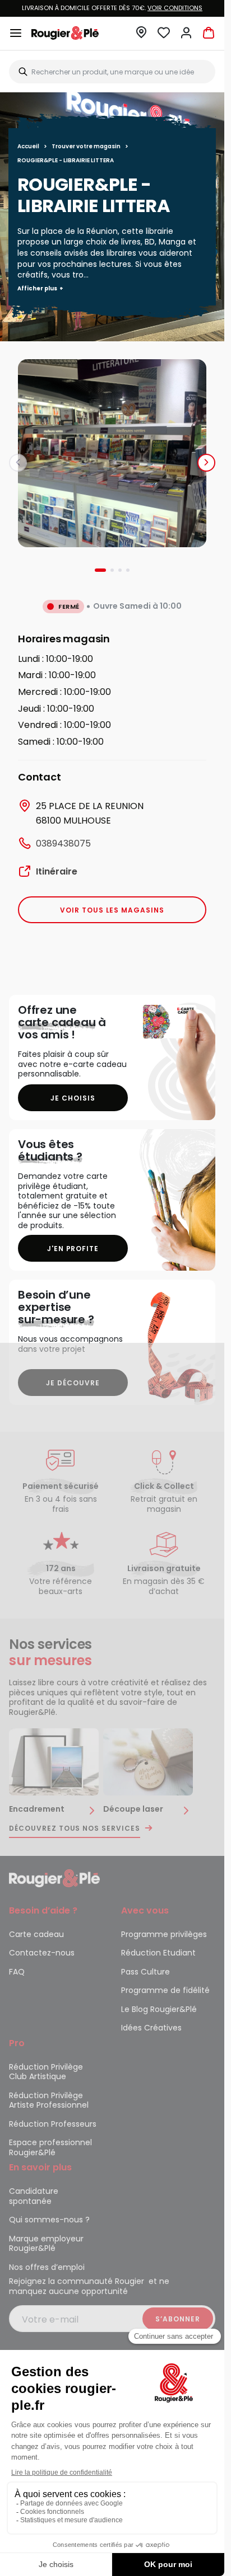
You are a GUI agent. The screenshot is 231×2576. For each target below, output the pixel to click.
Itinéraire (57, 871)
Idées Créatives (151, 2028)
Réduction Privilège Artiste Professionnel (49, 2100)
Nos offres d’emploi (47, 2267)
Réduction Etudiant (158, 1953)
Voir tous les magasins (112, 910)
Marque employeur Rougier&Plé (46, 2244)
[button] (141, 36)
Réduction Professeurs (53, 2124)
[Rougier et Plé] (54, 1878)
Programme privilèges (164, 1934)
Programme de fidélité (165, 1990)
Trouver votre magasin (86, 146)
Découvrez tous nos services (75, 1828)
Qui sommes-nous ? (49, 2220)
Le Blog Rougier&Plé (159, 2009)
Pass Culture (145, 1972)
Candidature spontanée (34, 2196)
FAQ (17, 1972)
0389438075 (63, 843)
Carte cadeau (36, 1934)
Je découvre (73, 1383)
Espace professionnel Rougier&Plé (50, 2147)
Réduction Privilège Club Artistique (46, 2072)
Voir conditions (175, 8)
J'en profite (73, 1249)
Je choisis (73, 1098)
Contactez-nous (42, 1953)
